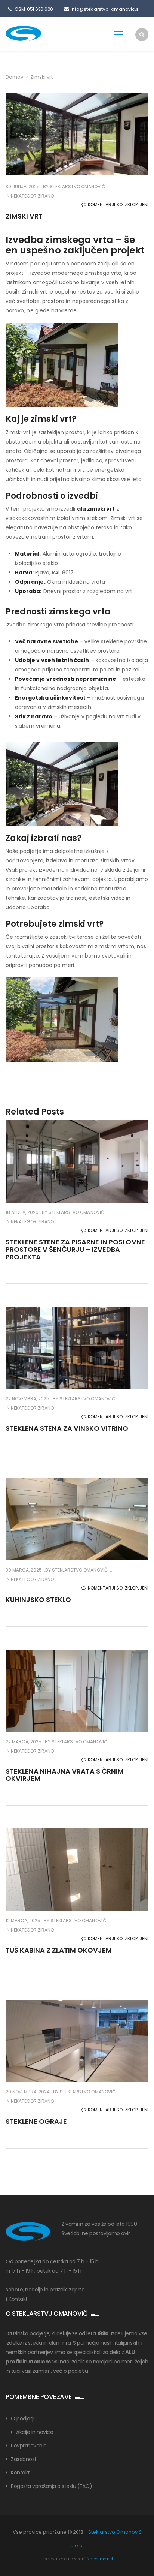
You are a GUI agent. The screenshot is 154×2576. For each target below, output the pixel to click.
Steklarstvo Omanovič (77, 187)
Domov (14, 77)
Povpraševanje (29, 2446)
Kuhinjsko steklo (38, 1600)
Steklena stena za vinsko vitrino (67, 1428)
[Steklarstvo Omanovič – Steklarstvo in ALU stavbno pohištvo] (36, 33)
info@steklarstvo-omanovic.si (105, 9)
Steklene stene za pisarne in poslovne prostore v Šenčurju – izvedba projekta (75, 1249)
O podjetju (24, 2419)
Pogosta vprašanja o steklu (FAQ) (51, 2486)
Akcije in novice (35, 2432)
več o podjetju (70, 2371)
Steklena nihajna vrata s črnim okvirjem (65, 1775)
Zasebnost (24, 2459)
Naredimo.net (100, 2559)
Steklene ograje (36, 2121)
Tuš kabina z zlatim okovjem (59, 1950)
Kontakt (18, 2299)
